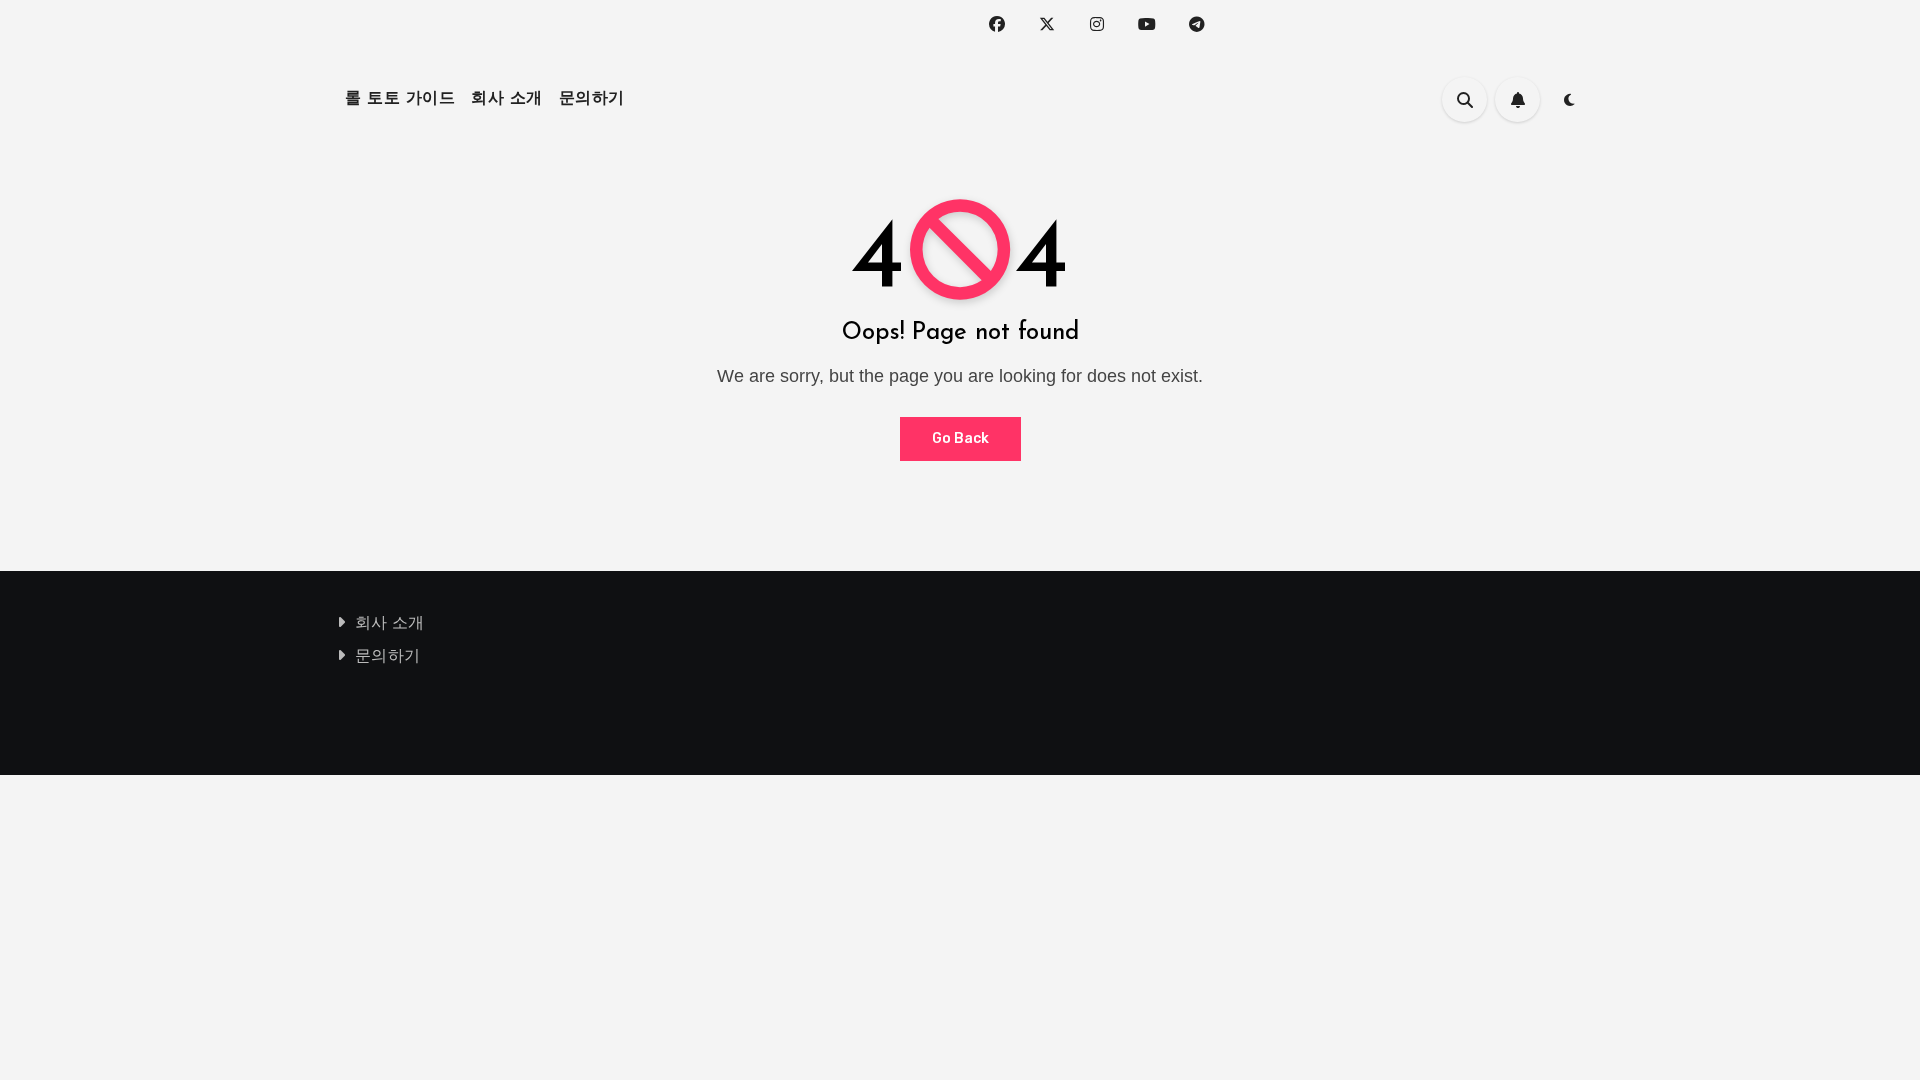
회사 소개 (507, 99)
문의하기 (592, 99)
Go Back (960, 438)
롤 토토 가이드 (400, 99)
